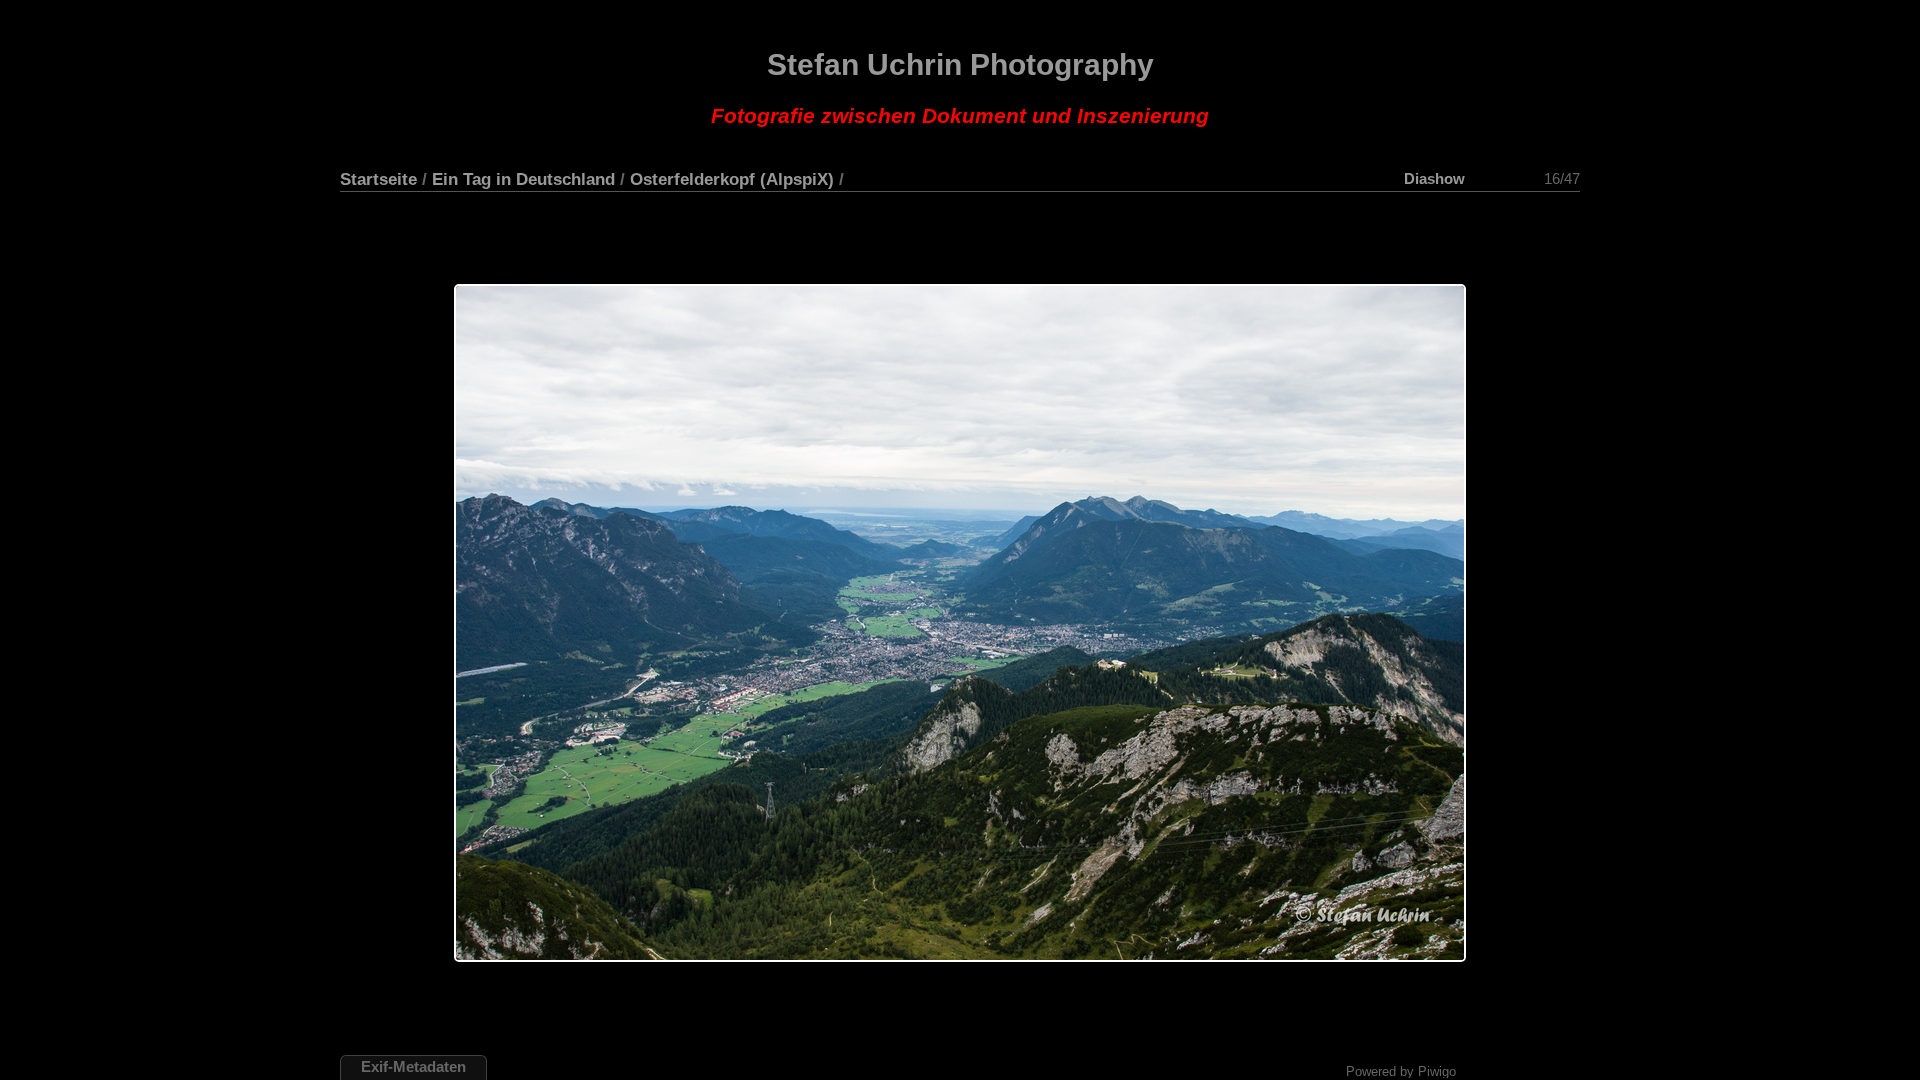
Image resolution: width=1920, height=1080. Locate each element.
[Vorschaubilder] (1484, 177)
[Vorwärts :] (1532, 177)
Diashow (1434, 178)
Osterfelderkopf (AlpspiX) (732, 179)
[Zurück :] (1508, 177)
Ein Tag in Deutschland (523, 179)
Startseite (378, 179)
